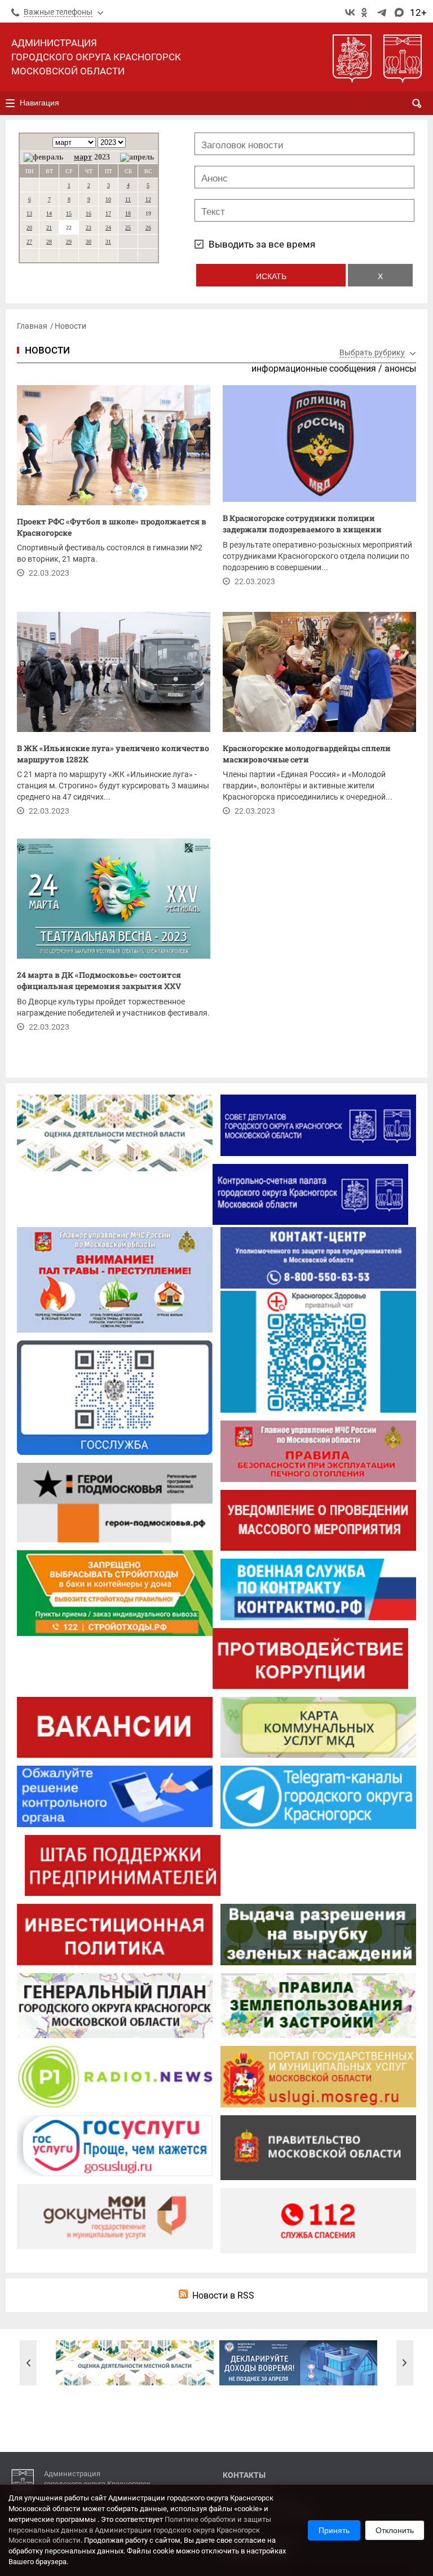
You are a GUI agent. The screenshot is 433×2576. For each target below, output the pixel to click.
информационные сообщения (314, 369)
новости (47, 350)
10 (108, 199)
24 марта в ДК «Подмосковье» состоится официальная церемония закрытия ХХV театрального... (99, 982)
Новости (70, 326)
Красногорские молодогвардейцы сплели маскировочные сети (307, 754)
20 (29, 228)
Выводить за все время (262, 244)
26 (148, 228)
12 (148, 199)
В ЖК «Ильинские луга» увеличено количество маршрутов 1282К (113, 754)
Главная (32, 326)
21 (49, 228)
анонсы (400, 369)
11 (128, 199)
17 (108, 213)
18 (128, 213)
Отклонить (395, 2530)
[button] (28, 2363)
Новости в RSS (223, 2295)
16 (89, 213)
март (83, 157)
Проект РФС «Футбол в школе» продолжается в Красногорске (112, 527)
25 (128, 228)
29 (69, 242)
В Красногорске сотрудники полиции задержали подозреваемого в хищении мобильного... (302, 525)
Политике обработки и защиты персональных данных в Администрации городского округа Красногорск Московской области (140, 2530)
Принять (334, 2530)
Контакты (244, 2475)
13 (29, 213)
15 (69, 213)
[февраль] (43, 157)
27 (29, 242)
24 (108, 228)
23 (89, 228)
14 (49, 213)
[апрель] (137, 157)
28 (49, 242)
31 (108, 242)
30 (89, 242)
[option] (135, 2363)
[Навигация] (10, 103)
